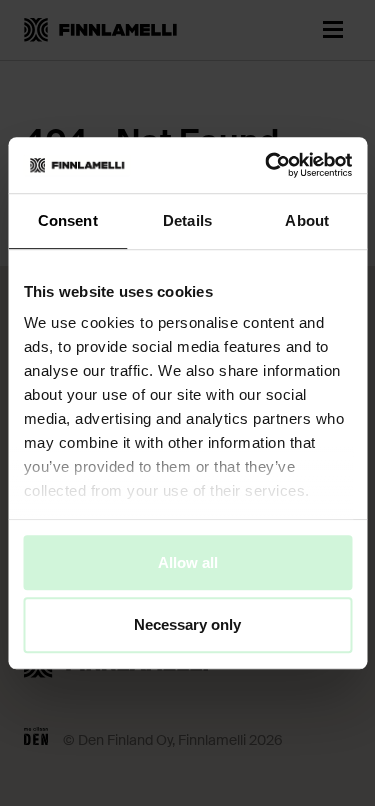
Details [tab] (187, 220)
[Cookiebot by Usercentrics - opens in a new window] (267, 165)
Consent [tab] (68, 220)
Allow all (188, 562)
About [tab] (307, 220)
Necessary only (187, 625)
